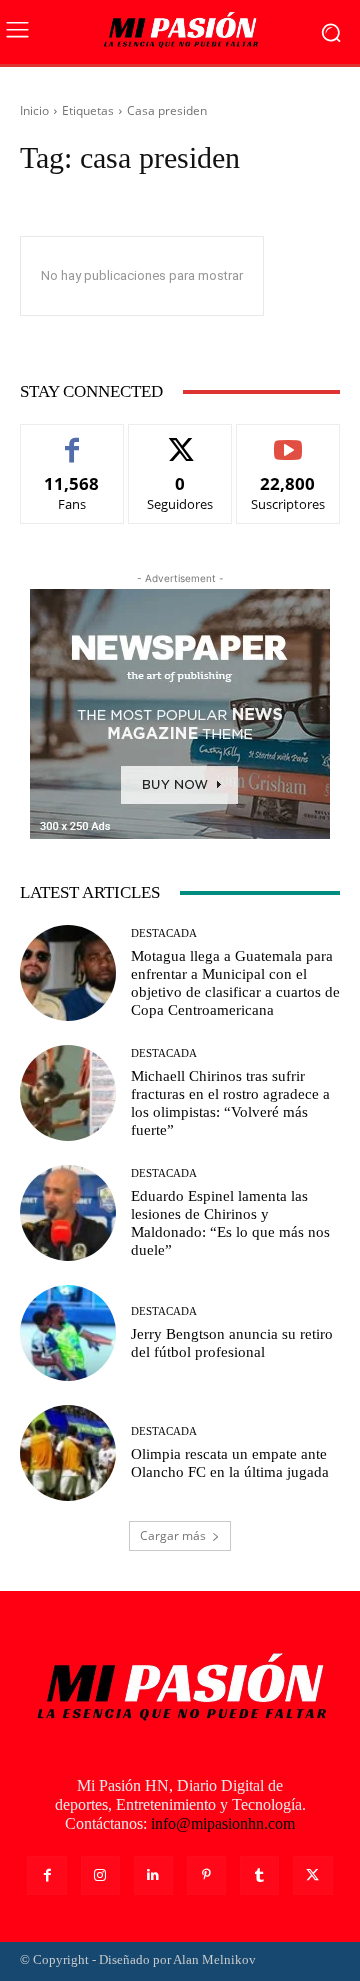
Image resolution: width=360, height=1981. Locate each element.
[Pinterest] (206, 1875)
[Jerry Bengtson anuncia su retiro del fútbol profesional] (68, 1333)
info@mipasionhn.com (223, 1823)
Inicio (34, 110)
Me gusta (72, 439)
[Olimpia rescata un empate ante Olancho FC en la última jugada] (68, 1453)
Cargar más (173, 1535)
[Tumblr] (259, 1875)
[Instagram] (100, 1875)
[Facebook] (46, 1875)
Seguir (180, 439)
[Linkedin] (153, 1875)
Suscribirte (288, 439)
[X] (312, 1875)
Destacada (164, 933)
